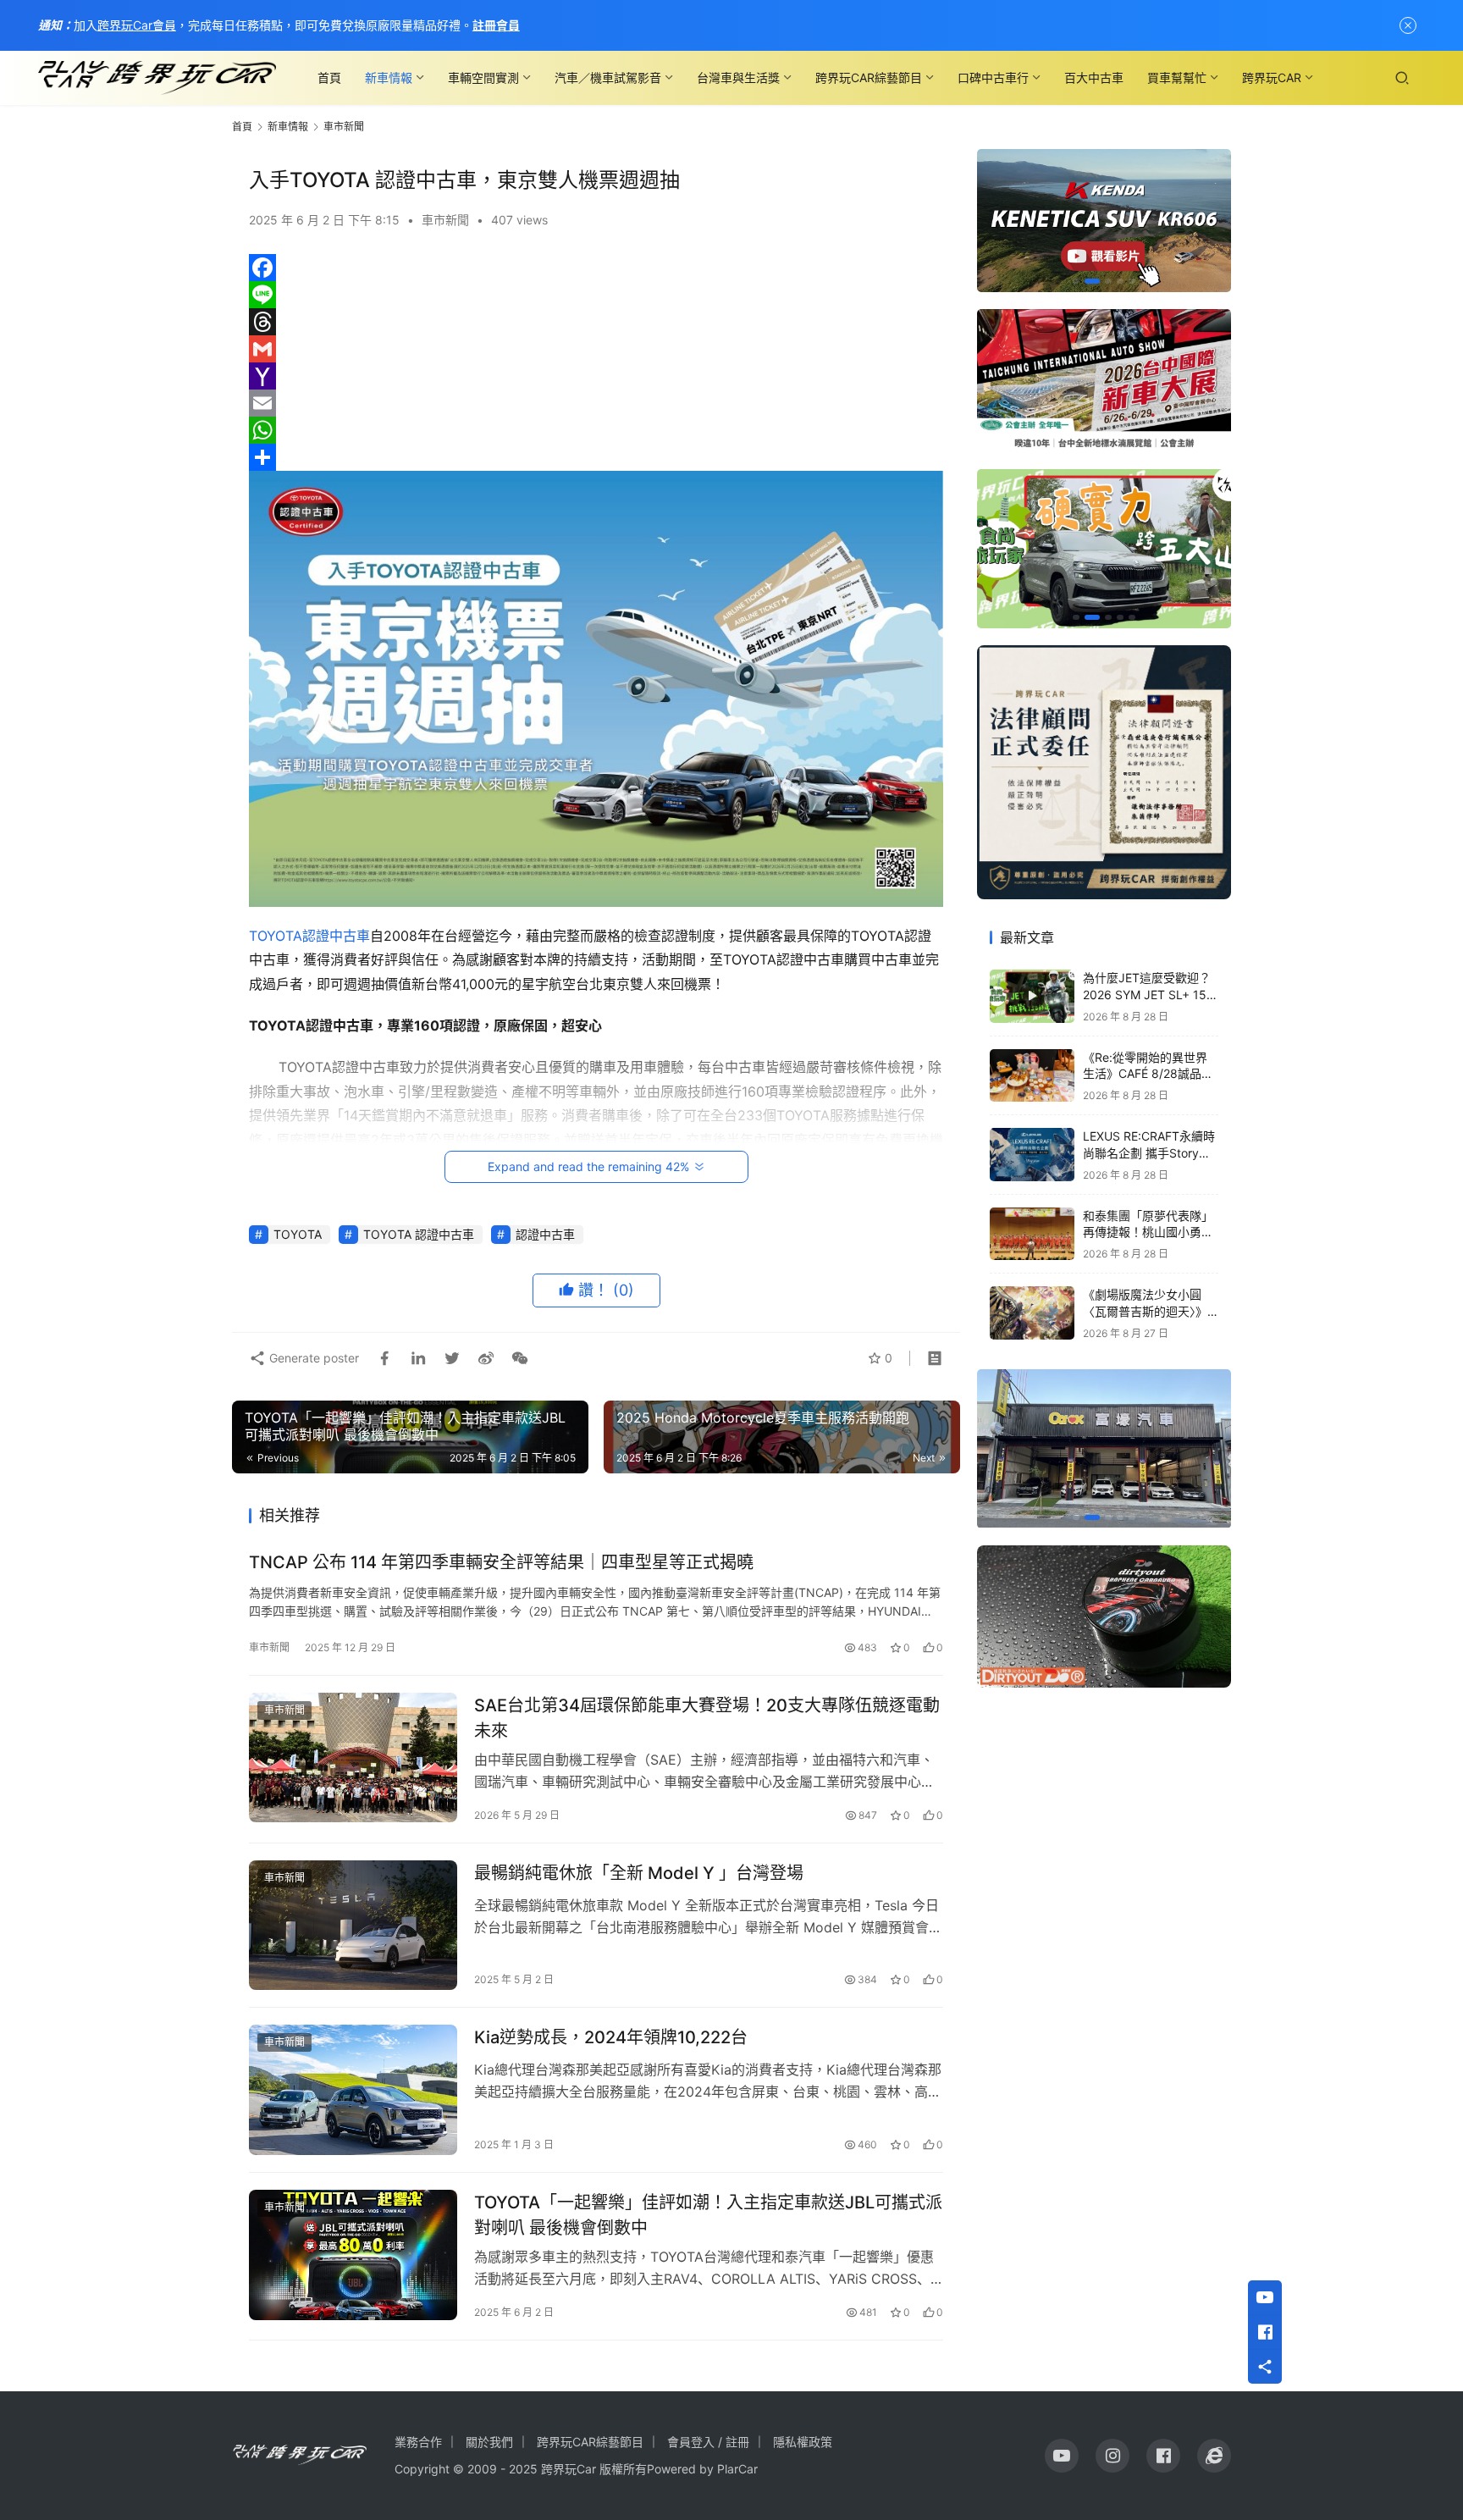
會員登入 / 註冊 (708, 2442)
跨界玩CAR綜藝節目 (869, 77)
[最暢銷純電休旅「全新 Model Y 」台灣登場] (353, 1926)
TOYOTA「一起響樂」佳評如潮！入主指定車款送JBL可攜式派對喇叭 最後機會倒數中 (708, 2215)
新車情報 (389, 77)
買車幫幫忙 (1177, 77)
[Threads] (596, 322)
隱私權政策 (803, 2442)
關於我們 (489, 2442)
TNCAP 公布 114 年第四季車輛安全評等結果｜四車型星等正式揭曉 (501, 1562)
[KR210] (1104, 221)
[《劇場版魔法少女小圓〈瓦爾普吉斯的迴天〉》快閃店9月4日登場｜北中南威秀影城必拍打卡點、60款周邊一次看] (1032, 1313)
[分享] (596, 457)
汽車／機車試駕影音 (608, 77)
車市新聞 (445, 220)
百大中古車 (1094, 77)
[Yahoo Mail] (596, 376)
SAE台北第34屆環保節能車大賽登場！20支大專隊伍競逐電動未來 (707, 1718)
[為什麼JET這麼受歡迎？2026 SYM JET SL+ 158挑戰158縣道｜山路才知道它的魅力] (1032, 996)
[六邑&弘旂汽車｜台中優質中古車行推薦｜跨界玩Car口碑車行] (1104, 1449)
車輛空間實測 (483, 77)
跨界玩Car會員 (137, 25)
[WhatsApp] (596, 430)
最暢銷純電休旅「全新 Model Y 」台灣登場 (639, 1873)
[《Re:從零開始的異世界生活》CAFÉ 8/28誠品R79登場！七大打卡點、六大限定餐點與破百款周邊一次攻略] (1032, 1076)
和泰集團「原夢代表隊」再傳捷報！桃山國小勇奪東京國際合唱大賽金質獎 (1148, 1232)
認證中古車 (336, 936)
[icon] (1062, 2456)
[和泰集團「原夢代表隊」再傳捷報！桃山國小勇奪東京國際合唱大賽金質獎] (1032, 1234)
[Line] (596, 295)
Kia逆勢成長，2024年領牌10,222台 (611, 2037)
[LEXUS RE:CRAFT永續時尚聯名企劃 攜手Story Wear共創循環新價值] (1032, 1155)
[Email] (596, 403)
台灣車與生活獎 (738, 77)
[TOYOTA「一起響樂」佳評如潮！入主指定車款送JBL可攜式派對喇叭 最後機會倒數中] (353, 2255)
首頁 (329, 77)
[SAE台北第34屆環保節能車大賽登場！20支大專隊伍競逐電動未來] (353, 1758)
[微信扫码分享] (516, 1358)
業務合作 (418, 2442)
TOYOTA (276, 936)
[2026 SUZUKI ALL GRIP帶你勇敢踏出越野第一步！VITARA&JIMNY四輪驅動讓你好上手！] (1104, 549)
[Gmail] (596, 349)
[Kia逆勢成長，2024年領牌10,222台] (353, 2090)
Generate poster (312, 1358)
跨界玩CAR (1272, 77)
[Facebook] (596, 268)
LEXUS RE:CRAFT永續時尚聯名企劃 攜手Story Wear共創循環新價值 (1149, 1152)
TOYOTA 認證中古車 (419, 1234)
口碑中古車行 (993, 77)
